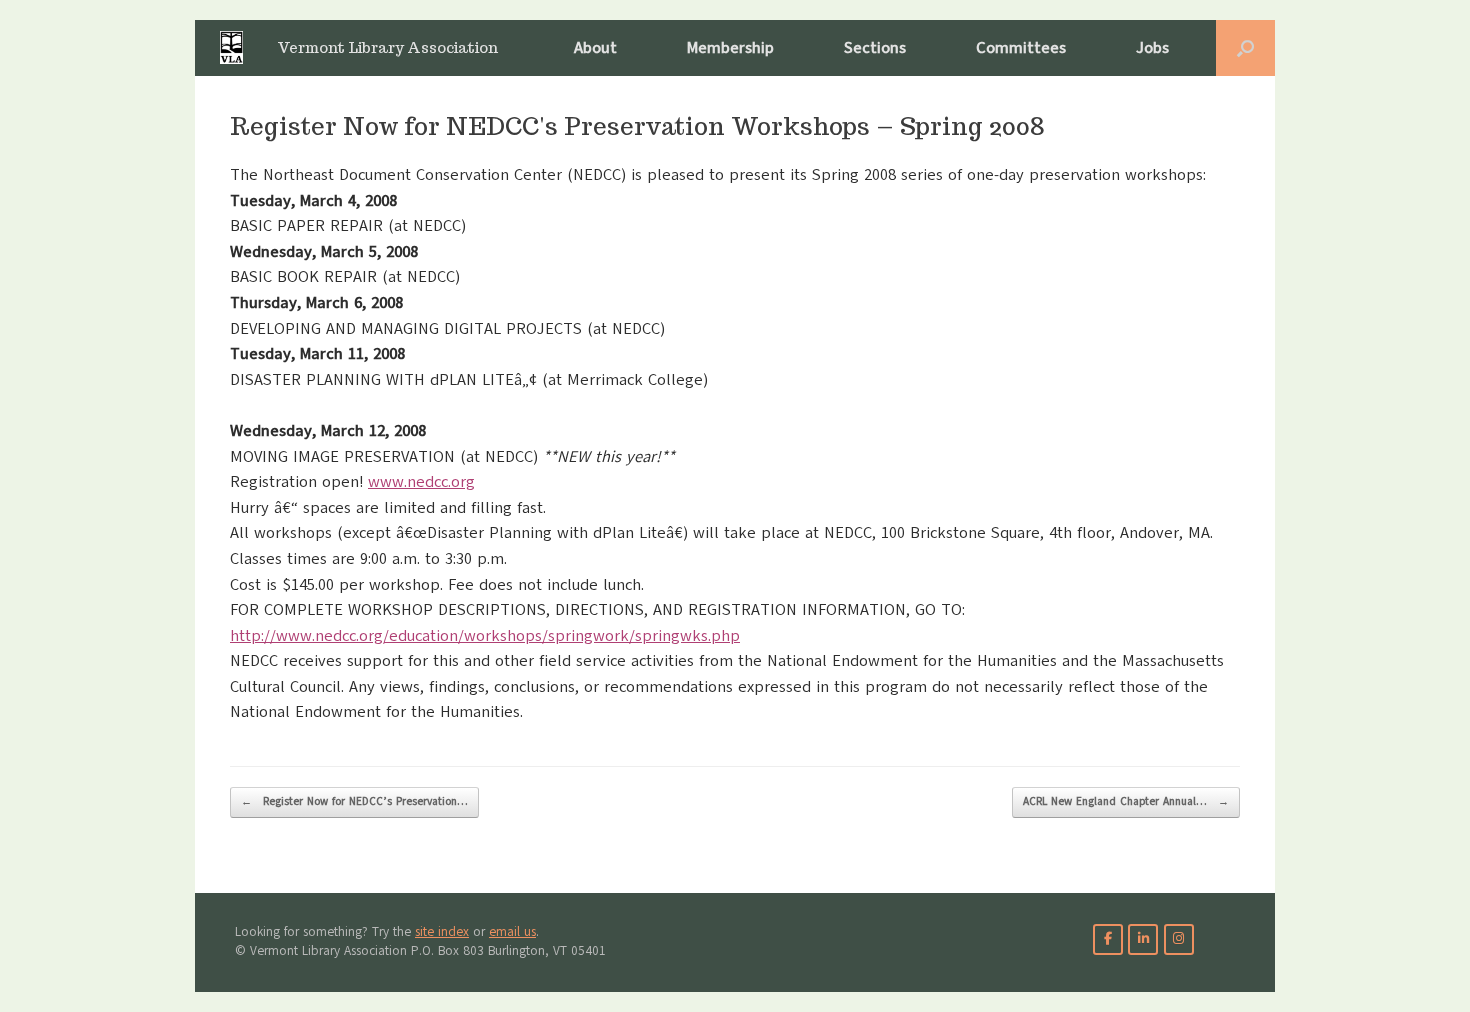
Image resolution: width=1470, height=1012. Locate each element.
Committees (1021, 48)
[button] (1245, 48)
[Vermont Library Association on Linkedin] (1143, 939)
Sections (875, 48)
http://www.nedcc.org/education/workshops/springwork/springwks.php (485, 636)
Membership (730, 48)
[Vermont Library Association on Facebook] (1108, 939)
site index (442, 932)
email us (512, 932)
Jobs (1152, 48)
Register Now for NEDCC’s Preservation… (354, 801)
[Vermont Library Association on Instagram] (1179, 939)
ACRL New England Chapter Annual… (1126, 801)
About (595, 48)
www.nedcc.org (421, 482)
